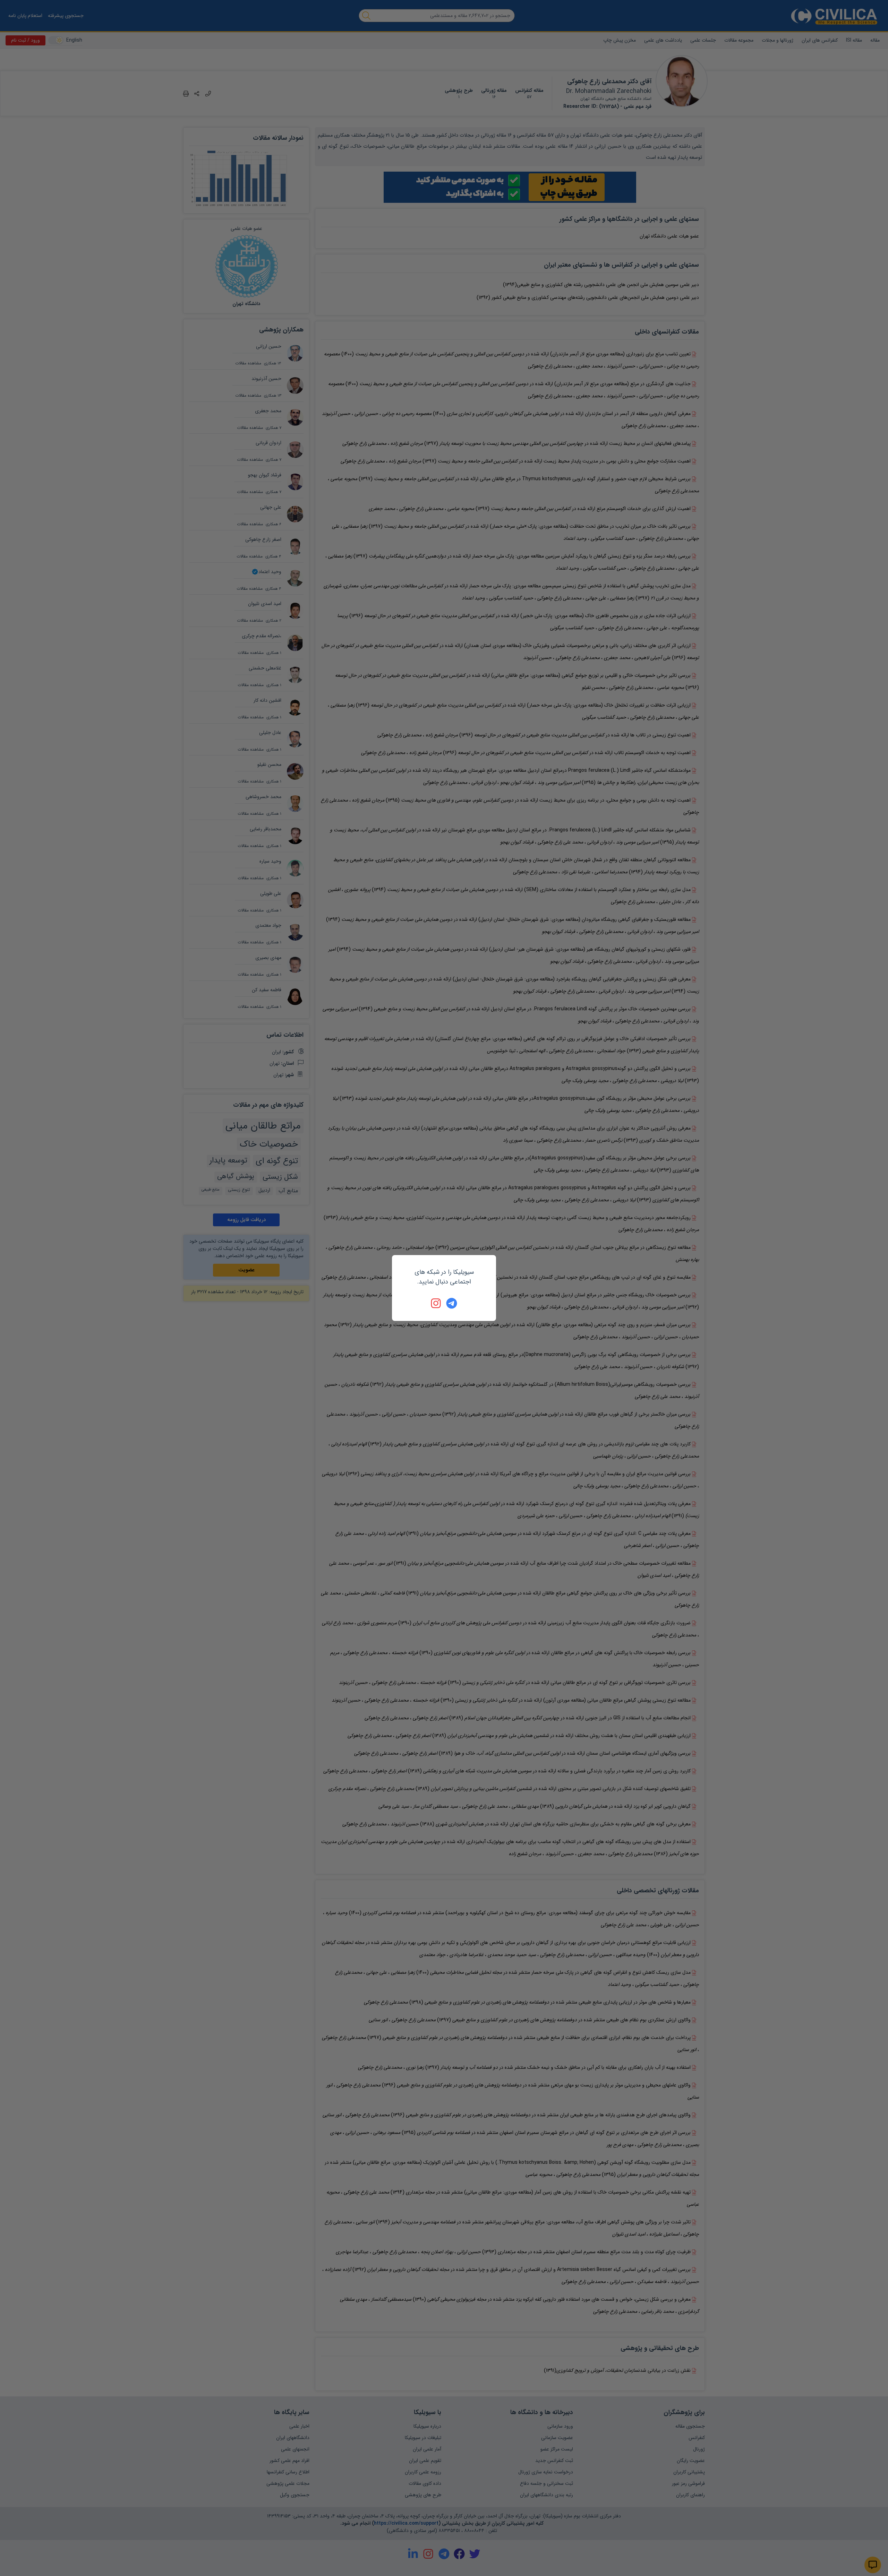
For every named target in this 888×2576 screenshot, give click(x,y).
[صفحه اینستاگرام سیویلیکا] (436, 1303)
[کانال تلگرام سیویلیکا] (452, 1303)
